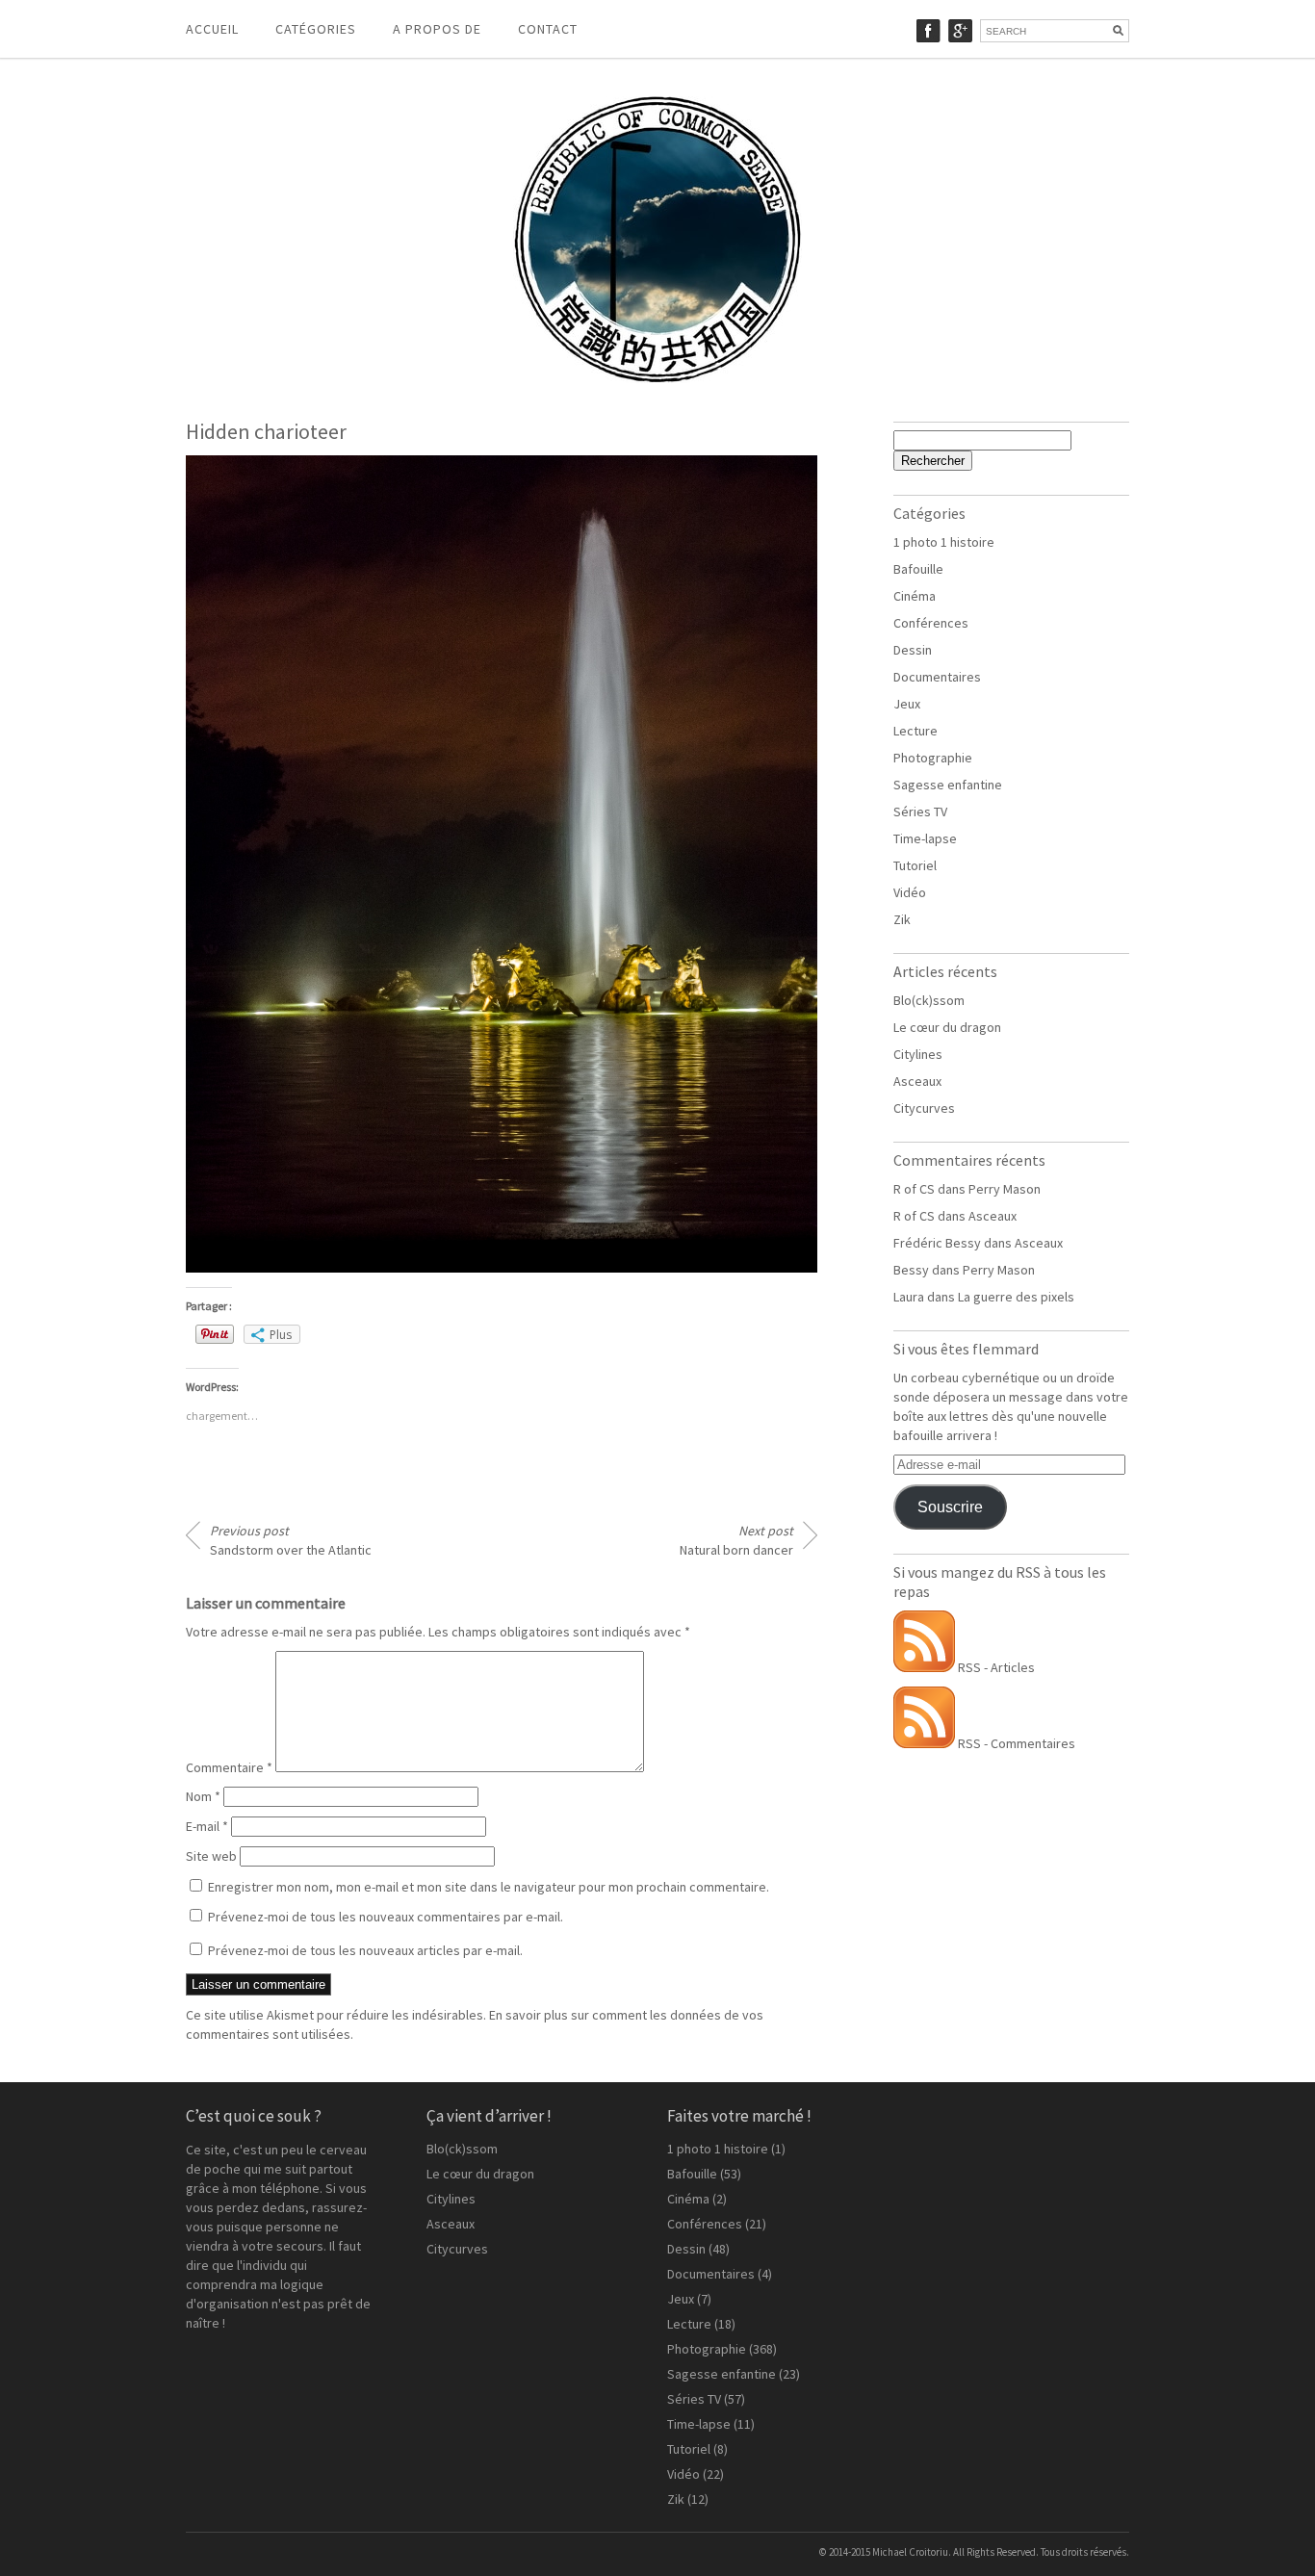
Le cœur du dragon (947, 1027)
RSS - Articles (995, 1667)
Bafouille (918, 569)
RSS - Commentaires (1015, 1743)
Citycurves (924, 1108)
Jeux (907, 704)
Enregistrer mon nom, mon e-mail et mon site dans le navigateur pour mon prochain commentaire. (489, 1887)
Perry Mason (1005, 1189)
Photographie (933, 758)
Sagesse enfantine (948, 785)
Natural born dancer (736, 1540)
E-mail (207, 1826)
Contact (548, 29)
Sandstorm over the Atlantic (291, 1540)
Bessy (911, 1270)
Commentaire (229, 1767)
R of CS (914, 1189)
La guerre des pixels (1016, 1297)
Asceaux (917, 1081)
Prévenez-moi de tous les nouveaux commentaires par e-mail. (386, 1917)
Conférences (931, 623)
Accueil (212, 29)
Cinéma (915, 596)
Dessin (913, 650)
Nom (203, 1796)
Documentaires (937, 677)
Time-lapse (925, 838)
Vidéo (910, 892)
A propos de (437, 29)
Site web (211, 1856)
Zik (902, 919)
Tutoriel (915, 865)
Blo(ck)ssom (929, 1000)
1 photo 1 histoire (944, 542)
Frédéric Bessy (937, 1243)
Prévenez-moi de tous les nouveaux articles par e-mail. (365, 1950)
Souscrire (950, 1507)
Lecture (915, 731)
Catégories (316, 29)
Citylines (918, 1054)
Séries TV (920, 811)
